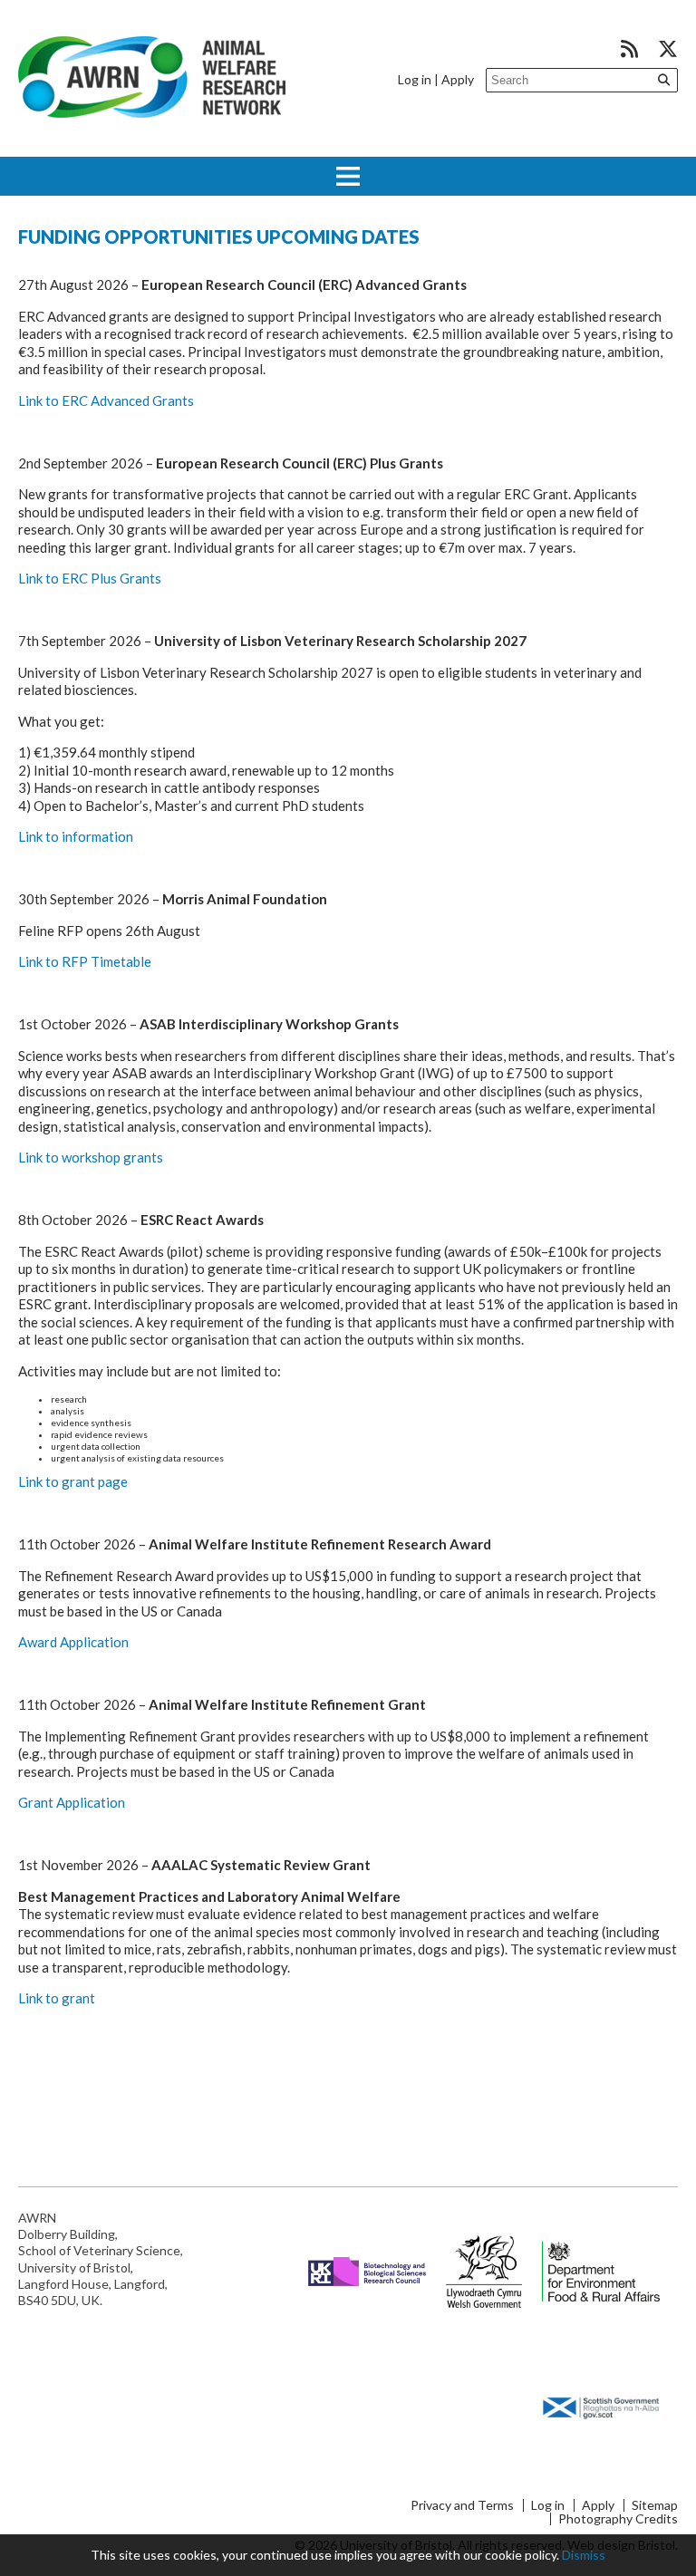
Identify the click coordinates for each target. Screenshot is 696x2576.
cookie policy (521, 2555)
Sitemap (655, 2505)
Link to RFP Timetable (85, 961)
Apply (458, 79)
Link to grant (57, 1998)
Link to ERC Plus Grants (90, 578)
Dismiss (584, 2555)
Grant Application (72, 1802)
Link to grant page (73, 1481)
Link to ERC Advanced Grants (106, 400)
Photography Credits (618, 2519)
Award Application (73, 1642)
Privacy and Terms (462, 2505)
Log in (415, 79)
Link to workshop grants (91, 1157)
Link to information (76, 836)
